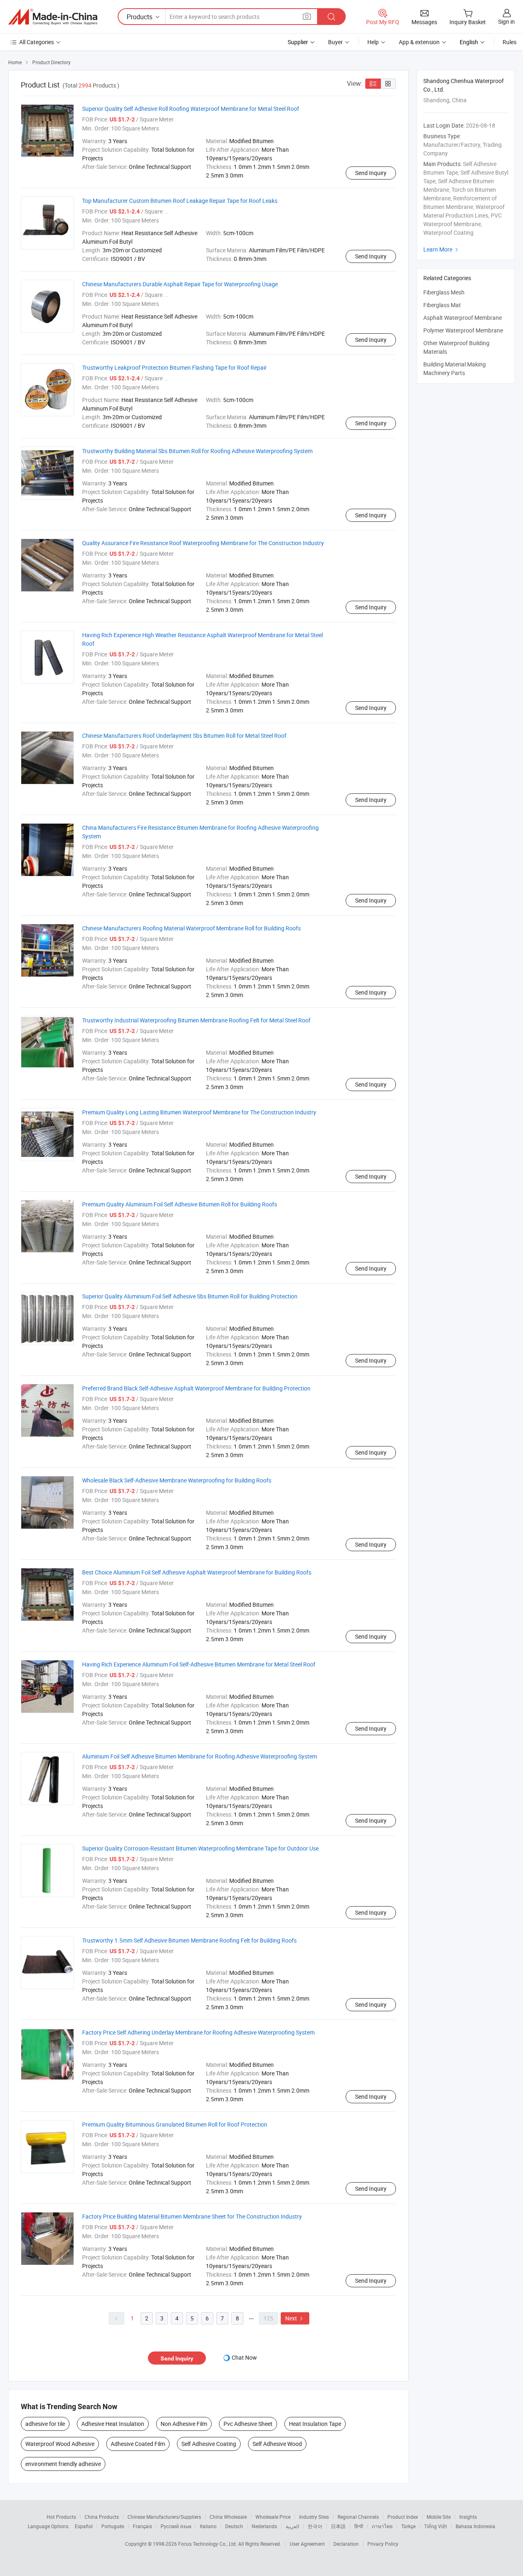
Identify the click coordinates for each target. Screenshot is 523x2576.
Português (113, 2526)
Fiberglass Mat (442, 305)
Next (295, 2318)
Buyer (335, 42)
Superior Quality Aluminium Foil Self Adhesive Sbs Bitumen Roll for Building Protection (190, 1296)
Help (373, 42)
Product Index (403, 2517)
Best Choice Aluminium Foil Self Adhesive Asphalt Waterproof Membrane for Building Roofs (197, 1572)
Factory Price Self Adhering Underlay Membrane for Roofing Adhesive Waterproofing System (198, 2032)
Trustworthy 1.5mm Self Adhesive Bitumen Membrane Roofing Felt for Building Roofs (189, 1940)
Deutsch (234, 2526)
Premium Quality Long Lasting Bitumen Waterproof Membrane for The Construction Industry (199, 1112)
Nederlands (264, 2526)
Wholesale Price (273, 2517)
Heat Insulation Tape (315, 2424)
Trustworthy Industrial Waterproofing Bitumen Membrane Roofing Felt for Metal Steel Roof (196, 1020)
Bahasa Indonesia (475, 2526)
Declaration (346, 2544)
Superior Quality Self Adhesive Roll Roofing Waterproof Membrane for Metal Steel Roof (191, 109)
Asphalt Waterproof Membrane (463, 318)
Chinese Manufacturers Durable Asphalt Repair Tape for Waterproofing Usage (180, 284)
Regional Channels (358, 2517)
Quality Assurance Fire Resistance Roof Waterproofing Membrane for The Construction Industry (203, 543)
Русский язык (176, 2526)
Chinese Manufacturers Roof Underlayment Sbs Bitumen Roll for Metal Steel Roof (184, 736)
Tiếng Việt (436, 2526)
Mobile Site (439, 2517)
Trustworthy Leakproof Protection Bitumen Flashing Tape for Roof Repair (174, 367)
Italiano (208, 2526)
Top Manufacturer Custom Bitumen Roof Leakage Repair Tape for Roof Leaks (180, 201)
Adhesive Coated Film (138, 2444)
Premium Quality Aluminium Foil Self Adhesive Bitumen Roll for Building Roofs (180, 1204)
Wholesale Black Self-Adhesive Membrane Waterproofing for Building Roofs (177, 1480)
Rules (510, 42)
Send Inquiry (371, 173)
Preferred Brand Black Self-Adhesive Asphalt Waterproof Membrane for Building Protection (196, 1388)
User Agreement (307, 2544)
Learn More (442, 249)
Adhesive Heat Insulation (113, 2424)
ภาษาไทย (382, 2526)
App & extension (419, 42)
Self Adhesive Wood (277, 2444)
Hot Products (61, 2517)
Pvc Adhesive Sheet (248, 2424)
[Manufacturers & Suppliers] (53, 17)
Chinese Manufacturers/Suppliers (164, 2517)
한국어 (315, 2526)
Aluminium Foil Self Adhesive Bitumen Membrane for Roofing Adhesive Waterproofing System (200, 1756)
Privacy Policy (383, 2544)
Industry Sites (314, 2517)
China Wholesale (228, 2517)
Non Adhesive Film (184, 2424)
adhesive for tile (45, 2424)
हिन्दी (359, 2526)
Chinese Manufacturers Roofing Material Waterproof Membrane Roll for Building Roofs (191, 928)
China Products (102, 2517)
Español (84, 2526)
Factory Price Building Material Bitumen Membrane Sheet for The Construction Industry (192, 2216)
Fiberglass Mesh (444, 292)
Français (142, 2526)
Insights (468, 2517)
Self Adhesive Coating (209, 2444)
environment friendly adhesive (63, 2464)
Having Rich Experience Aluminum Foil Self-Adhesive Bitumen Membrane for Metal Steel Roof (199, 1664)
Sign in (506, 21)
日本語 (338, 2526)
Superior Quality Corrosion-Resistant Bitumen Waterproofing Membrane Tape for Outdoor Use (200, 1848)
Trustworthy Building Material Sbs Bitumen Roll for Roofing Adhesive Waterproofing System (197, 451)
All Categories (37, 42)
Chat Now (244, 2357)
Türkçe (408, 2526)
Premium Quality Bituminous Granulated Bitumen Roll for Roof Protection (175, 2124)
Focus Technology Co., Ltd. (208, 2544)
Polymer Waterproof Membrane (463, 330)
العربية (292, 2526)
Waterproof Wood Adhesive (60, 2444)
